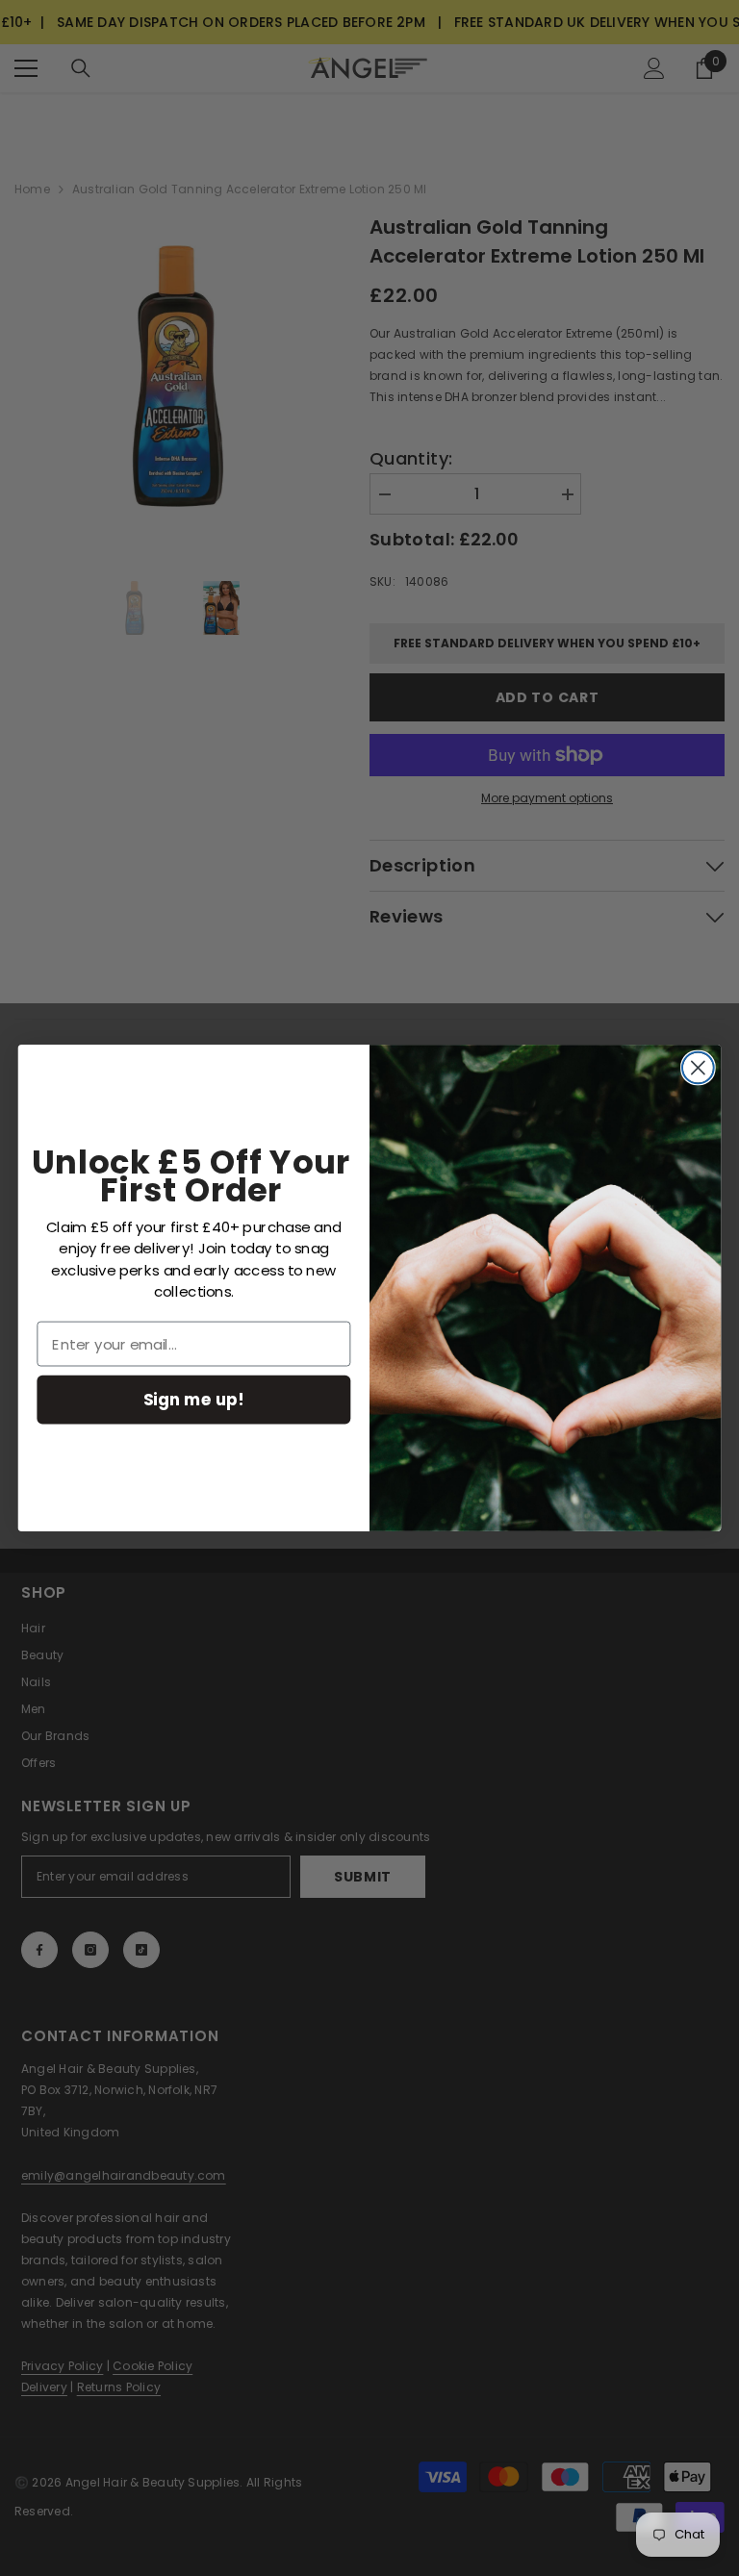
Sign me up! (194, 1399)
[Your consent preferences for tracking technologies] (723, 1932)
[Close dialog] (698, 1068)
